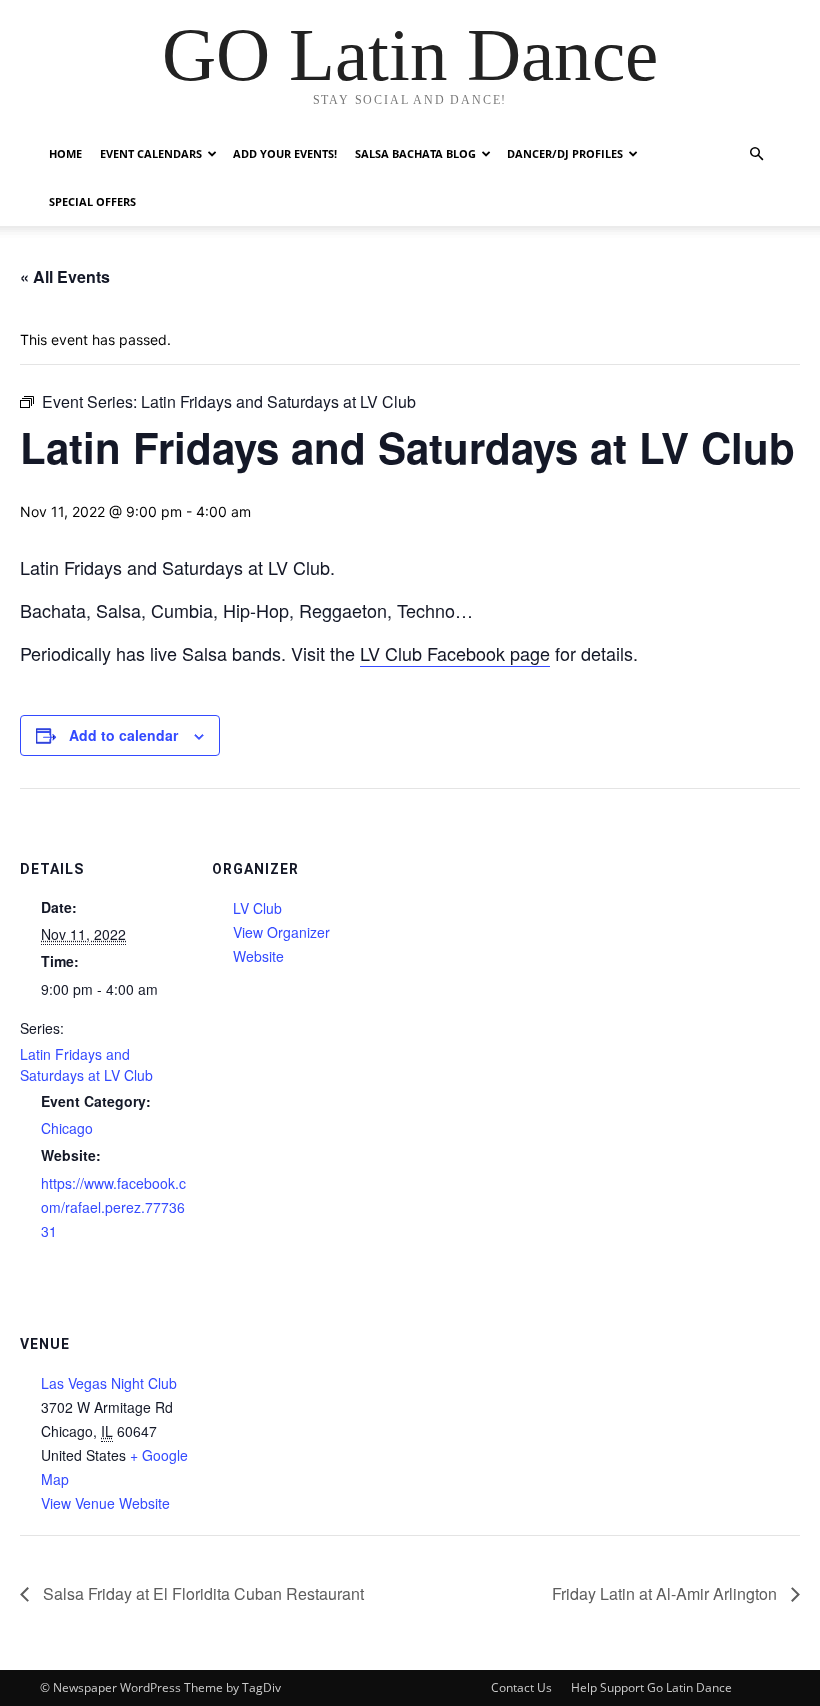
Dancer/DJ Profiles (565, 153)
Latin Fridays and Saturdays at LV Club (86, 1064)
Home (65, 153)
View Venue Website (105, 1503)
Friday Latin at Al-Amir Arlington (666, 1593)
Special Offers (92, 201)
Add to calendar (123, 735)
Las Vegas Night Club (109, 1383)
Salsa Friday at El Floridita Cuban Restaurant (201, 1593)
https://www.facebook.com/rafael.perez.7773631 (113, 1207)
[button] (756, 154)
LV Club (257, 908)
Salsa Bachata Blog (415, 153)
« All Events (65, 276)
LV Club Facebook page (455, 653)
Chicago (67, 1128)
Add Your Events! (285, 153)
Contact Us (521, 1687)
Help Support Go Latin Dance (651, 1687)
